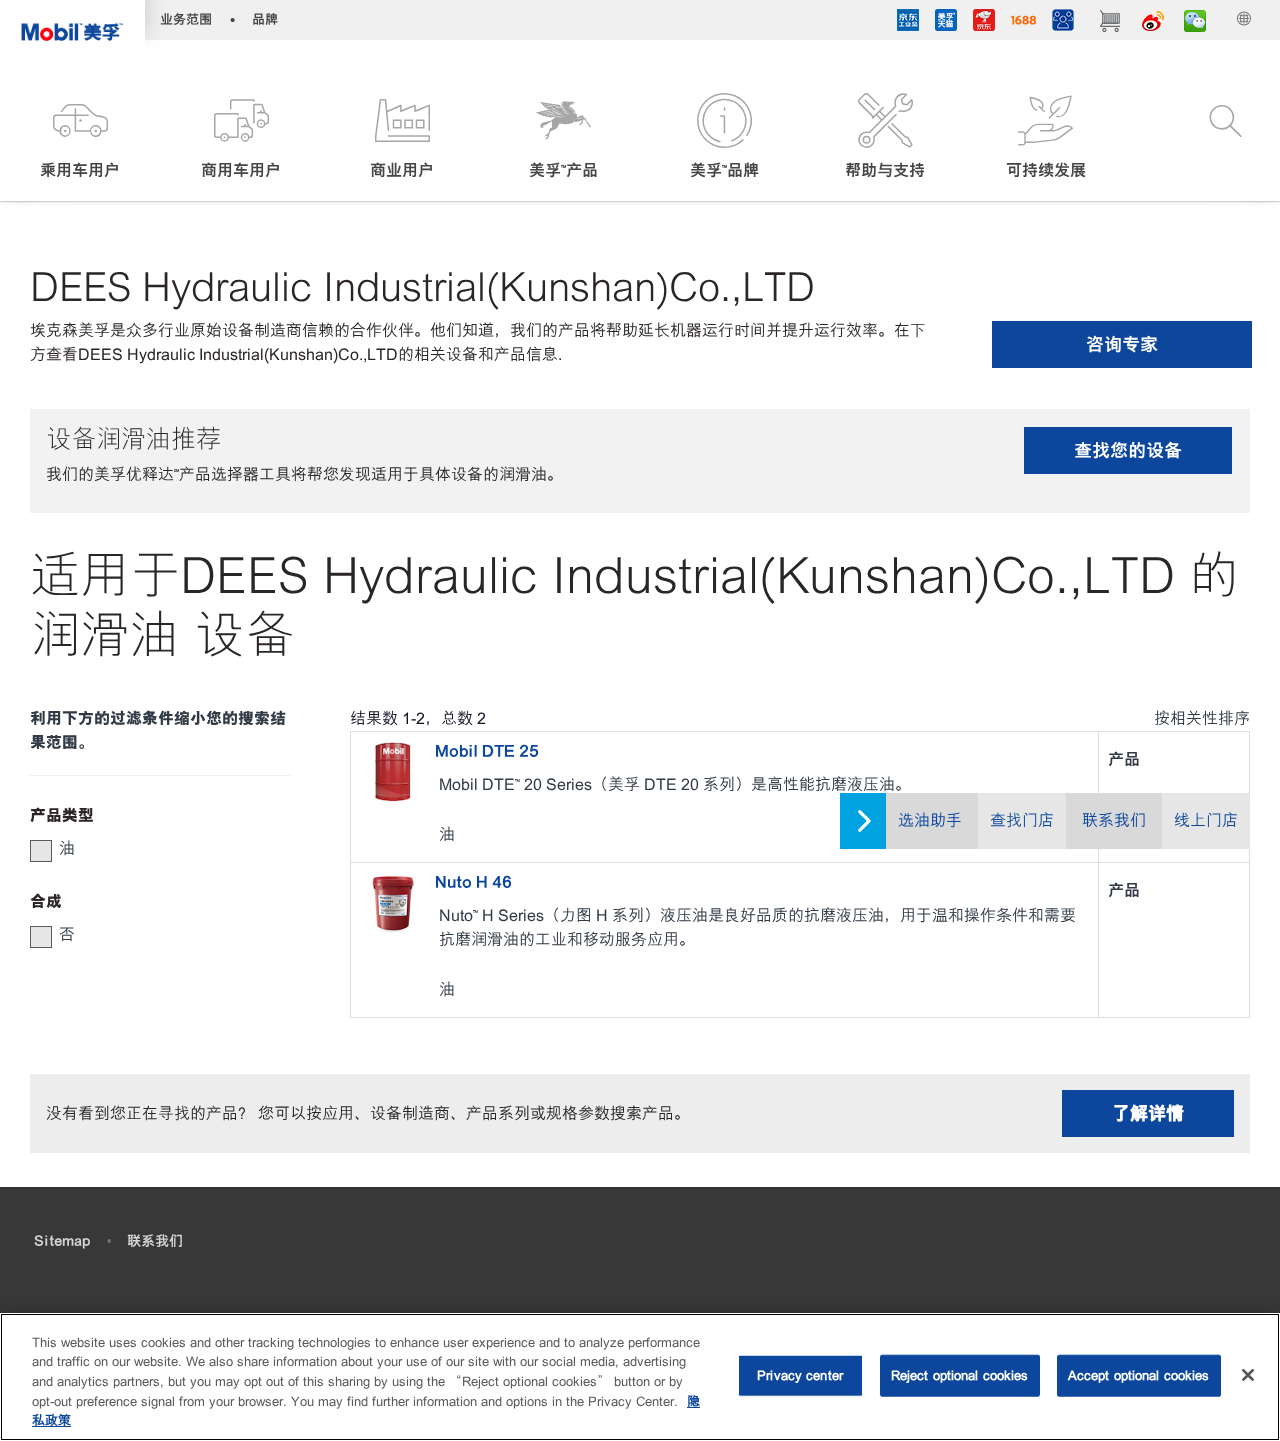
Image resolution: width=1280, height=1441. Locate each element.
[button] (80, 137)
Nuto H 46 (473, 882)
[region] (640, 1377)
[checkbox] (41, 851)
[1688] (1023, 23)
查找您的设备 (1128, 450)
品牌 (265, 19)
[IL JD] (908, 23)
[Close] (1248, 1375)
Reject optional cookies (960, 1375)
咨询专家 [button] (1122, 344)
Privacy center (800, 1375)
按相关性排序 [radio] (1202, 718)
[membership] (1063, 23)
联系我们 (1114, 820)
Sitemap (62, 1241)
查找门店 (1022, 820)
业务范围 (186, 19)
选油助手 (930, 820)
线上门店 (1206, 820)
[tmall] (946, 23)
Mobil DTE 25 (487, 751)
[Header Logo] (72, 25)
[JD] (984, 23)
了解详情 (1148, 1113)
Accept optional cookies (1139, 1375)
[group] (150, 849)
